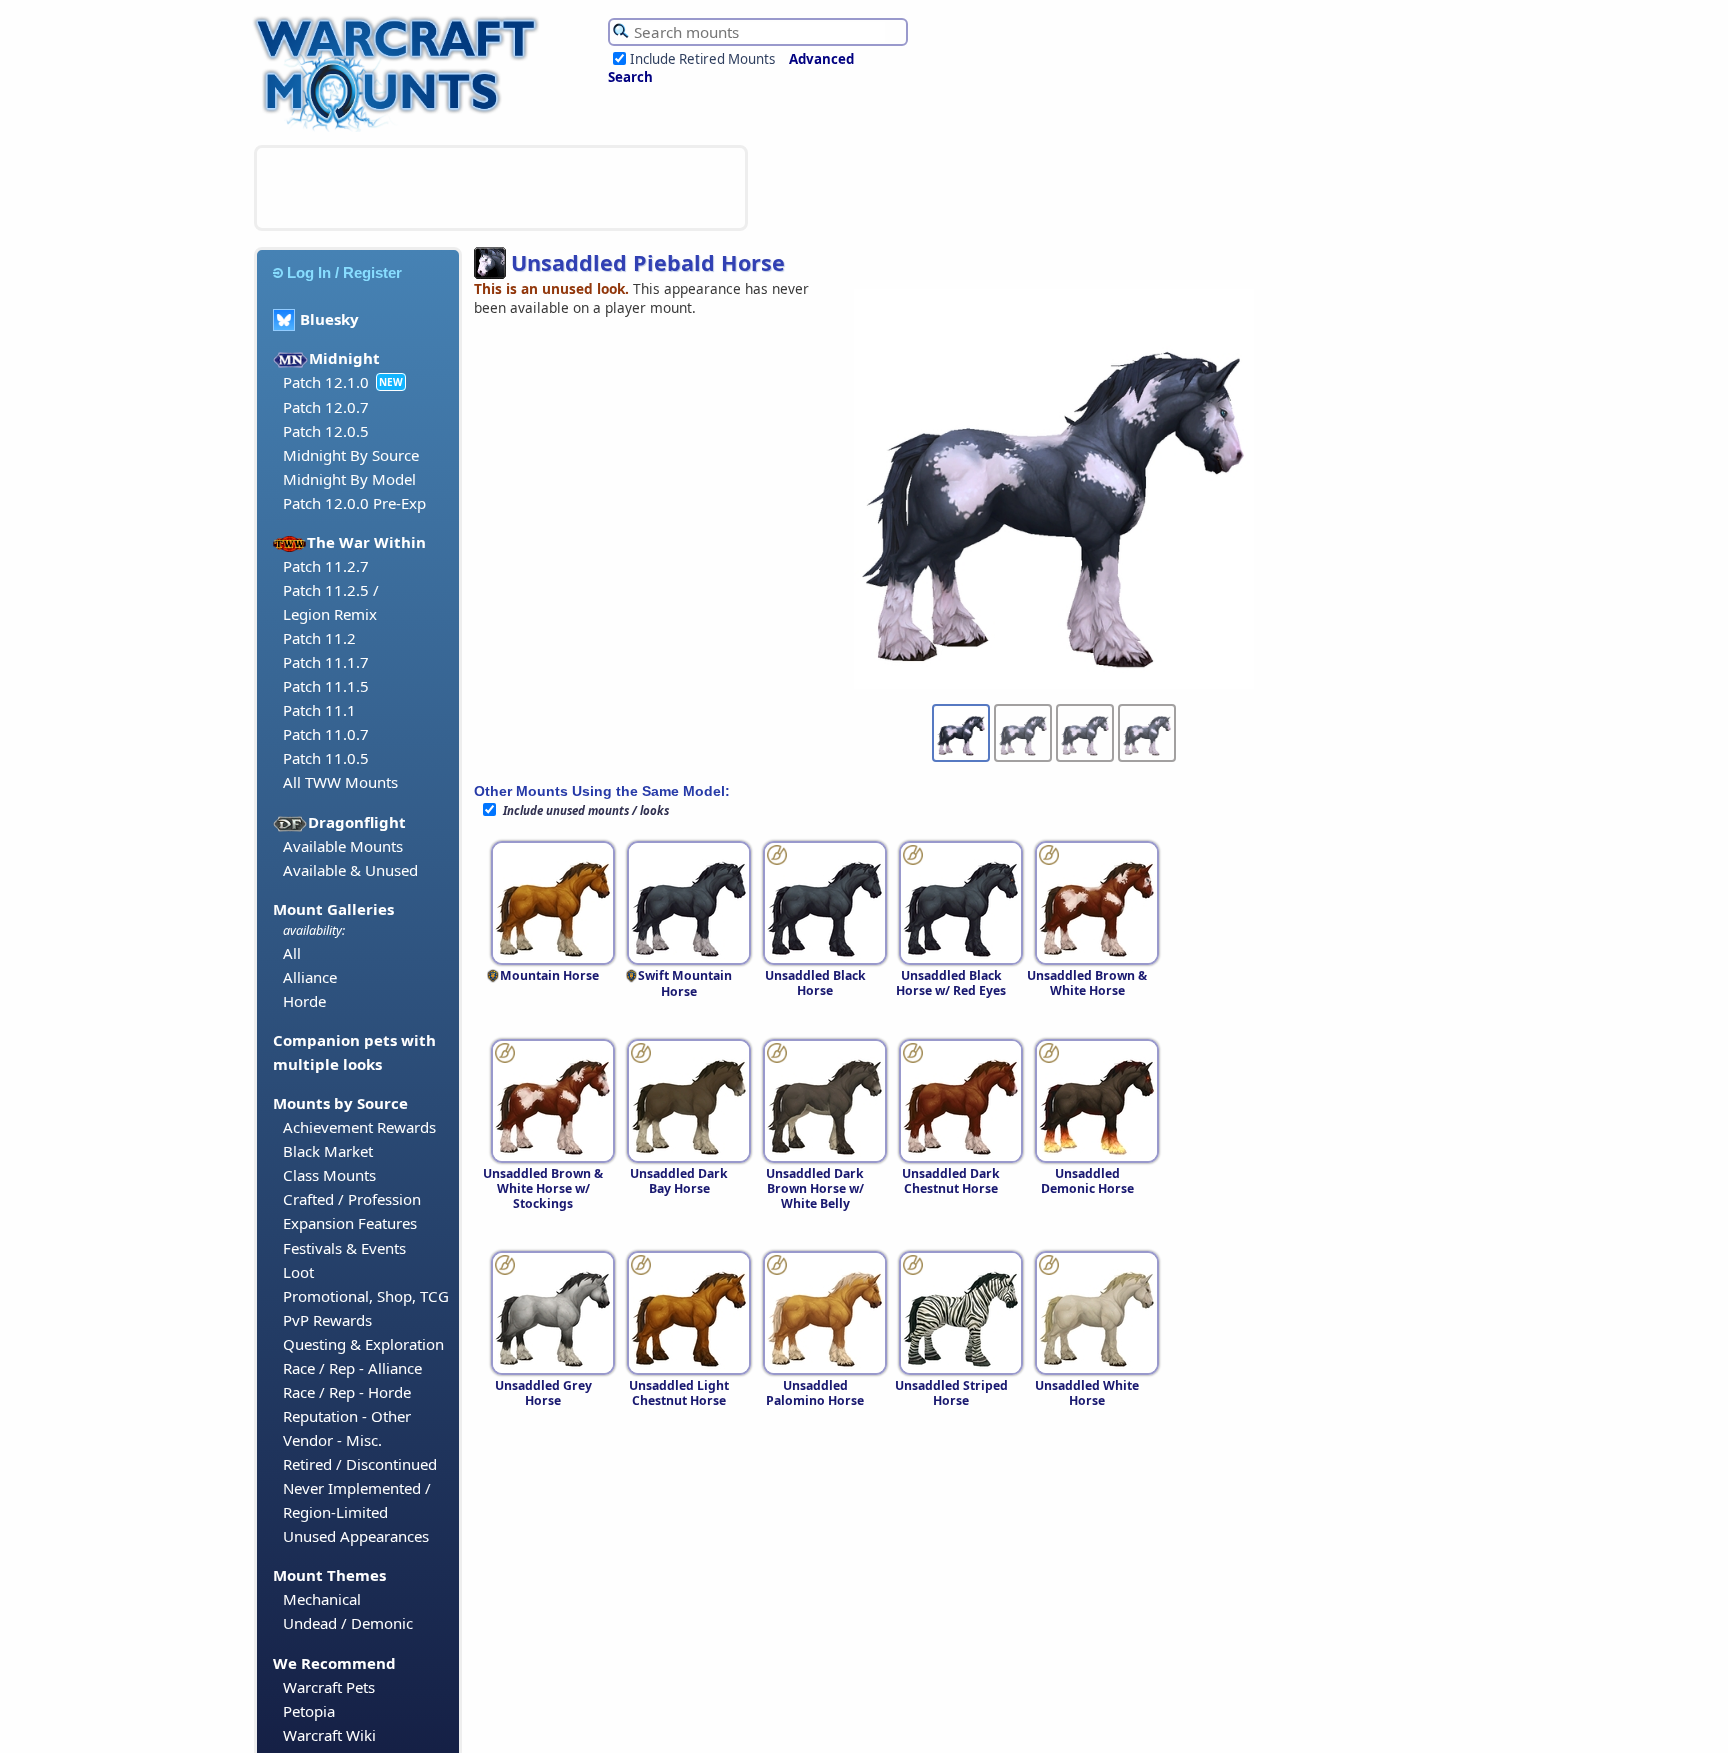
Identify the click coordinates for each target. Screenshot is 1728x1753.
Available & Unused (350, 870)
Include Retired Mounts (702, 59)
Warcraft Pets (329, 1687)
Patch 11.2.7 (326, 566)
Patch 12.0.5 (326, 431)
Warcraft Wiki (329, 1735)
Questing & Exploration (363, 1344)
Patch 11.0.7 (326, 734)
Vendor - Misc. (332, 1440)
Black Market (328, 1151)
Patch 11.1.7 (326, 662)
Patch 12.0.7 (326, 407)
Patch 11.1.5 (326, 686)
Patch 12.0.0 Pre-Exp (354, 503)
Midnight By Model (349, 479)
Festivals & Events (344, 1248)
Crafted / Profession (352, 1199)
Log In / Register (344, 272)
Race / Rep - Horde (347, 1392)
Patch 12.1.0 (326, 382)
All (292, 953)
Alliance (310, 977)
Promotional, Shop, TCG (366, 1296)
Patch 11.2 (319, 638)
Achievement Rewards (359, 1127)
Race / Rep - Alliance (352, 1368)
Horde (304, 1001)
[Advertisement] (501, 188)
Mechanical (322, 1599)
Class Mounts (329, 1175)
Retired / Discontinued (360, 1464)
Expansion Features (350, 1223)
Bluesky (329, 319)
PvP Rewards (327, 1320)
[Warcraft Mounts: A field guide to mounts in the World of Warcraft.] (400, 129)
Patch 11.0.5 (326, 758)
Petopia (309, 1711)
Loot (298, 1272)
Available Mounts (343, 846)
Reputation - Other (347, 1416)
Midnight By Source (351, 455)
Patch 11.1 (319, 710)
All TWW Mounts (340, 782)
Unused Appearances (356, 1536)
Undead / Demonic (348, 1623)
